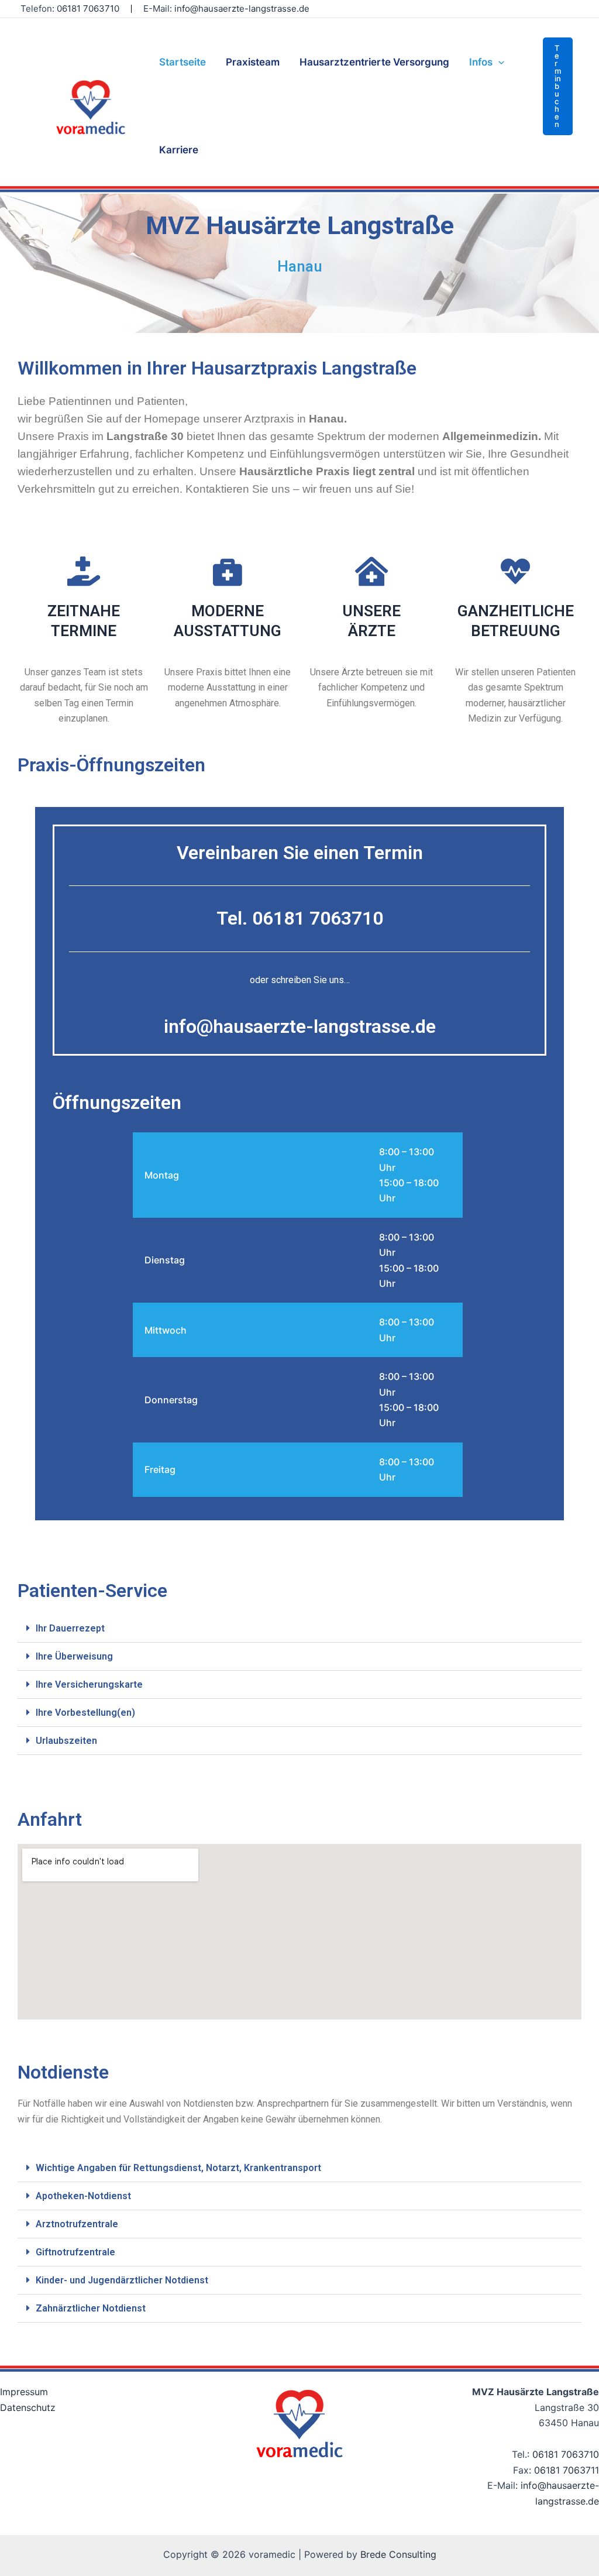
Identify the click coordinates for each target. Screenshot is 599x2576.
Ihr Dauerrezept (70, 1628)
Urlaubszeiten (66, 1741)
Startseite (183, 62)
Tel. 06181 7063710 (300, 918)
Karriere (179, 150)
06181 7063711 (567, 2470)
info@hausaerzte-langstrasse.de (242, 8)
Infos (481, 62)
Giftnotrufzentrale (75, 2252)
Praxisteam (253, 62)
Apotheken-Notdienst (83, 2196)
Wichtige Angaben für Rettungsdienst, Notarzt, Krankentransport (178, 2168)
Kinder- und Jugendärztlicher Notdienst (122, 2280)
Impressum (24, 2392)
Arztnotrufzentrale (77, 2224)
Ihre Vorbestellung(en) (85, 1713)
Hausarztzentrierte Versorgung (374, 62)
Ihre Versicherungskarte (89, 1684)
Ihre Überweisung (74, 1656)
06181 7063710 (88, 8)
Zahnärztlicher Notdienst (91, 2308)
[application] (498, 62)
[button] (558, 86)
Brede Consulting (398, 2554)
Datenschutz (28, 2407)
